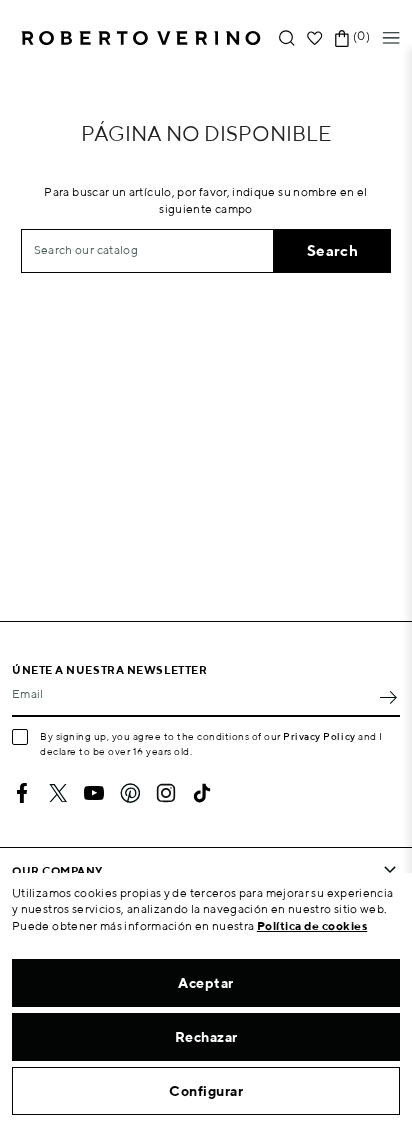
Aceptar (206, 983)
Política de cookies (312, 925)
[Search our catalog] (287, 38)
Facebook (22, 793)
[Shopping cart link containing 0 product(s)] (342, 38)
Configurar (206, 1091)
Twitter (58, 793)
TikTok (202, 793)
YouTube (94, 793)
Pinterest (130, 793)
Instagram (166, 793)
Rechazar (206, 1037)
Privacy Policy (319, 736)
